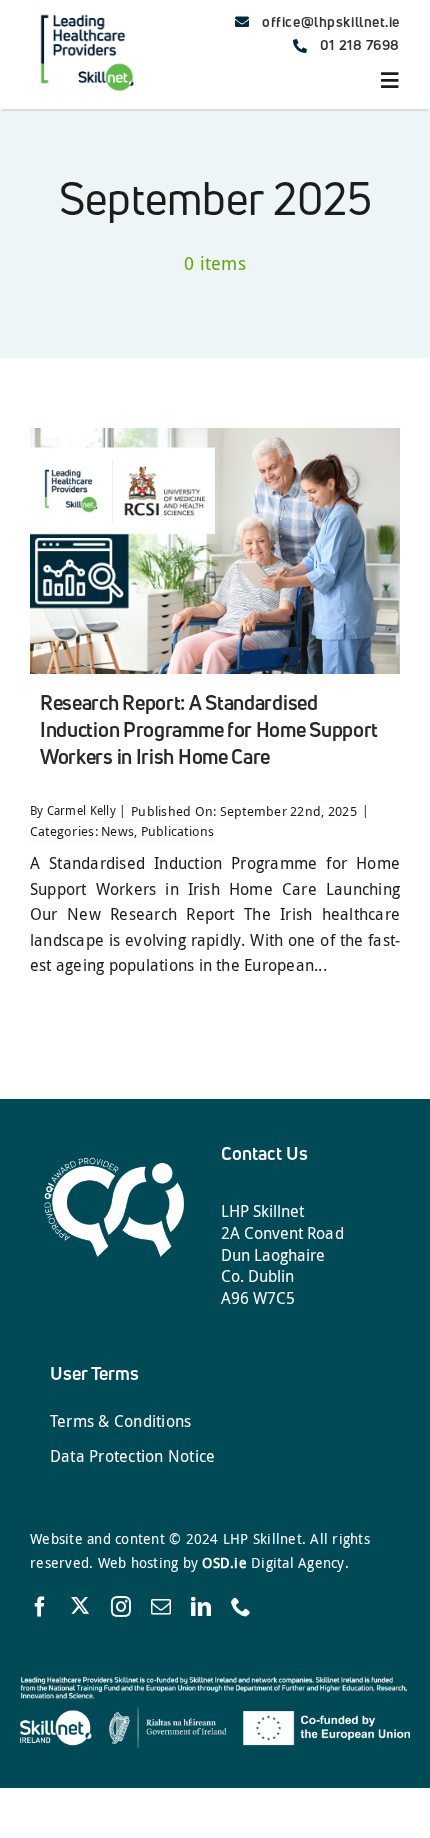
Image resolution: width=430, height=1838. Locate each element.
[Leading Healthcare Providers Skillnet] (86, 13)
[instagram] (121, 1607)
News (117, 831)
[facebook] (40, 1607)
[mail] (161, 1607)
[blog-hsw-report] (215, 436)
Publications (178, 831)
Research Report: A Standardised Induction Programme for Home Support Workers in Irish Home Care (209, 729)
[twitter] (80, 1605)
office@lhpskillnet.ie (331, 21)
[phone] (241, 1607)
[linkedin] (201, 1607)
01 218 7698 (360, 44)
